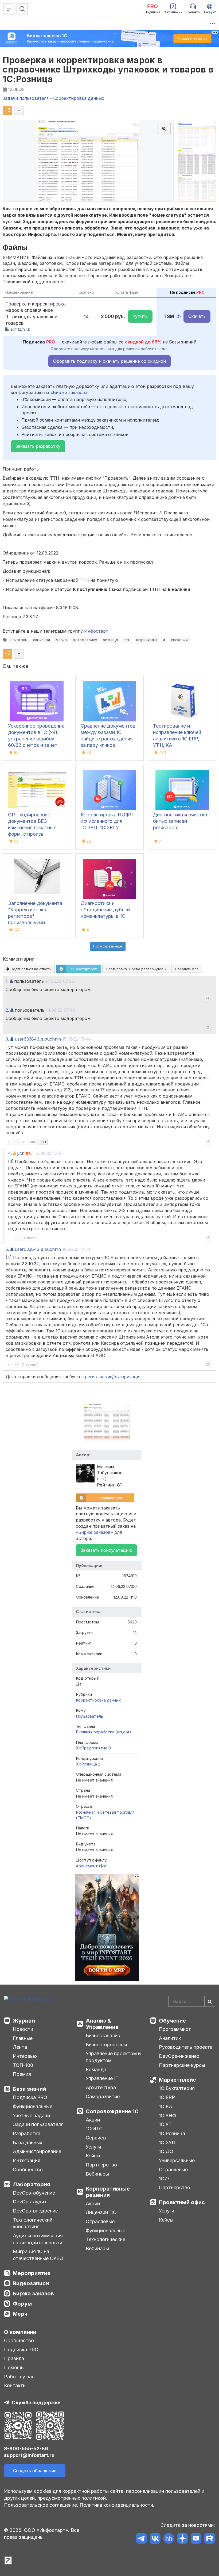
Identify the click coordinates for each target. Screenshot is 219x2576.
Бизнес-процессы (106, 2045)
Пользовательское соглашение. (41, 2505)
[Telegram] (141, 2539)
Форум (22, 2304)
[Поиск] (22, 9)
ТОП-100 (23, 2065)
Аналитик (170, 2038)
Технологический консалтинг (33, 2223)
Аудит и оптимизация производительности (38, 2239)
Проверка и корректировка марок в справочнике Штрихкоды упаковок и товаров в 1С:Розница (108, 69)
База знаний (29, 2089)
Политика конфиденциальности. (117, 2505)
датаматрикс (85, 640)
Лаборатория (32, 2184)
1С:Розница (172, 2133)
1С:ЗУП (167, 2143)
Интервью (25, 2056)
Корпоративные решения (108, 2192)
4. (10, 1153)
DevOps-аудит (30, 2202)
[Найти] (210, 2001)
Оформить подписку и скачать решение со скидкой (109, 361)
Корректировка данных (98, 1700)
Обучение (172, 2021)
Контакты (15, 2385)
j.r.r (21, 1153)
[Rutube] (210, 2539)
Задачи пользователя (38, 2124)
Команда (96, 2069)
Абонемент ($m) (92, 1866)
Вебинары (97, 2174)
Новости (23, 2029)
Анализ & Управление (102, 2024)
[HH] (169, 2539)
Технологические (105, 2239)
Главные (23, 2038)
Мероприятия (32, 2273)
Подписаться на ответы (30, 969)
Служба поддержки (36, 2403)
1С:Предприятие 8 (93, 1748)
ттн (127, 640)
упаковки (179, 640)
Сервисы (96, 2138)
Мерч (20, 2314)
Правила (14, 2358)
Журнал (24, 2021)
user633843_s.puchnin (38, 1039)
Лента (20, 2047)
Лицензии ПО (101, 2212)
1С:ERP (167, 2097)
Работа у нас (19, 2377)
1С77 (164, 2179)
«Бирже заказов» (69, 392)
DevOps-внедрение (35, 2211)
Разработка (27, 2133)
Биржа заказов (33, 2294)
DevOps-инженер (179, 2056)
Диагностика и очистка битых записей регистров (180, 821)
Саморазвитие (103, 2097)
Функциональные (33, 2106)
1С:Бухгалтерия (177, 2088)
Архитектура (101, 2087)
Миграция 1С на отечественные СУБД (38, 2255)
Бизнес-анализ (103, 2036)
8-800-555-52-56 (26, 2449)
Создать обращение (35, 2471)
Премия (22, 2074)
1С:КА (166, 2106)
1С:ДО (166, 2151)
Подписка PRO (30, 2097)
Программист (175, 2029)
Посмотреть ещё (108, 946)
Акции (93, 2120)
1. (7, 981)
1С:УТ (165, 2124)
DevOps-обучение (34, 2193)
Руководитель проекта (186, 2047)
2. (7, 1010)
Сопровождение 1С (112, 2111)
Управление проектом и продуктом (113, 2057)
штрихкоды (147, 640)
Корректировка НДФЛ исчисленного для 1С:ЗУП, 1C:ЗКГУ (107, 821)
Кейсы (93, 2156)
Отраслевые (100, 2221)
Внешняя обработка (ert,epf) (103, 1732)
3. (7, 1039)
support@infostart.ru (29, 2455)
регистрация (99, 1377)
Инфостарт (96, 631)
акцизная (42, 640)
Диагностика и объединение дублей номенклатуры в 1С (105, 910)
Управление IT (102, 2078)
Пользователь (89, 1716)
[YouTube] (196, 2539)
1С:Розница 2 (88, 1764)
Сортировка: (135, 969)
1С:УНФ (167, 2116)
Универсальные (177, 2160)
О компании (20, 2332)
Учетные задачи (31, 2116)
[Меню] (9, 9)
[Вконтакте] (155, 2539)
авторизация (128, 1377)
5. (7, 1249)
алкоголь (19, 640)
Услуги (93, 2147)
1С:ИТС (94, 2129)
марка (61, 640)
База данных (28, 2143)
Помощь (14, 2367)
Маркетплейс (177, 2080)
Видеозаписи (31, 2283)
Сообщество (28, 2170)
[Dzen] (182, 2539)
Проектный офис (182, 2202)
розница (110, 640)
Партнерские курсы (182, 2065)
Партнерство (101, 2165)
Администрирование (37, 2151)
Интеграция (27, 2160)
